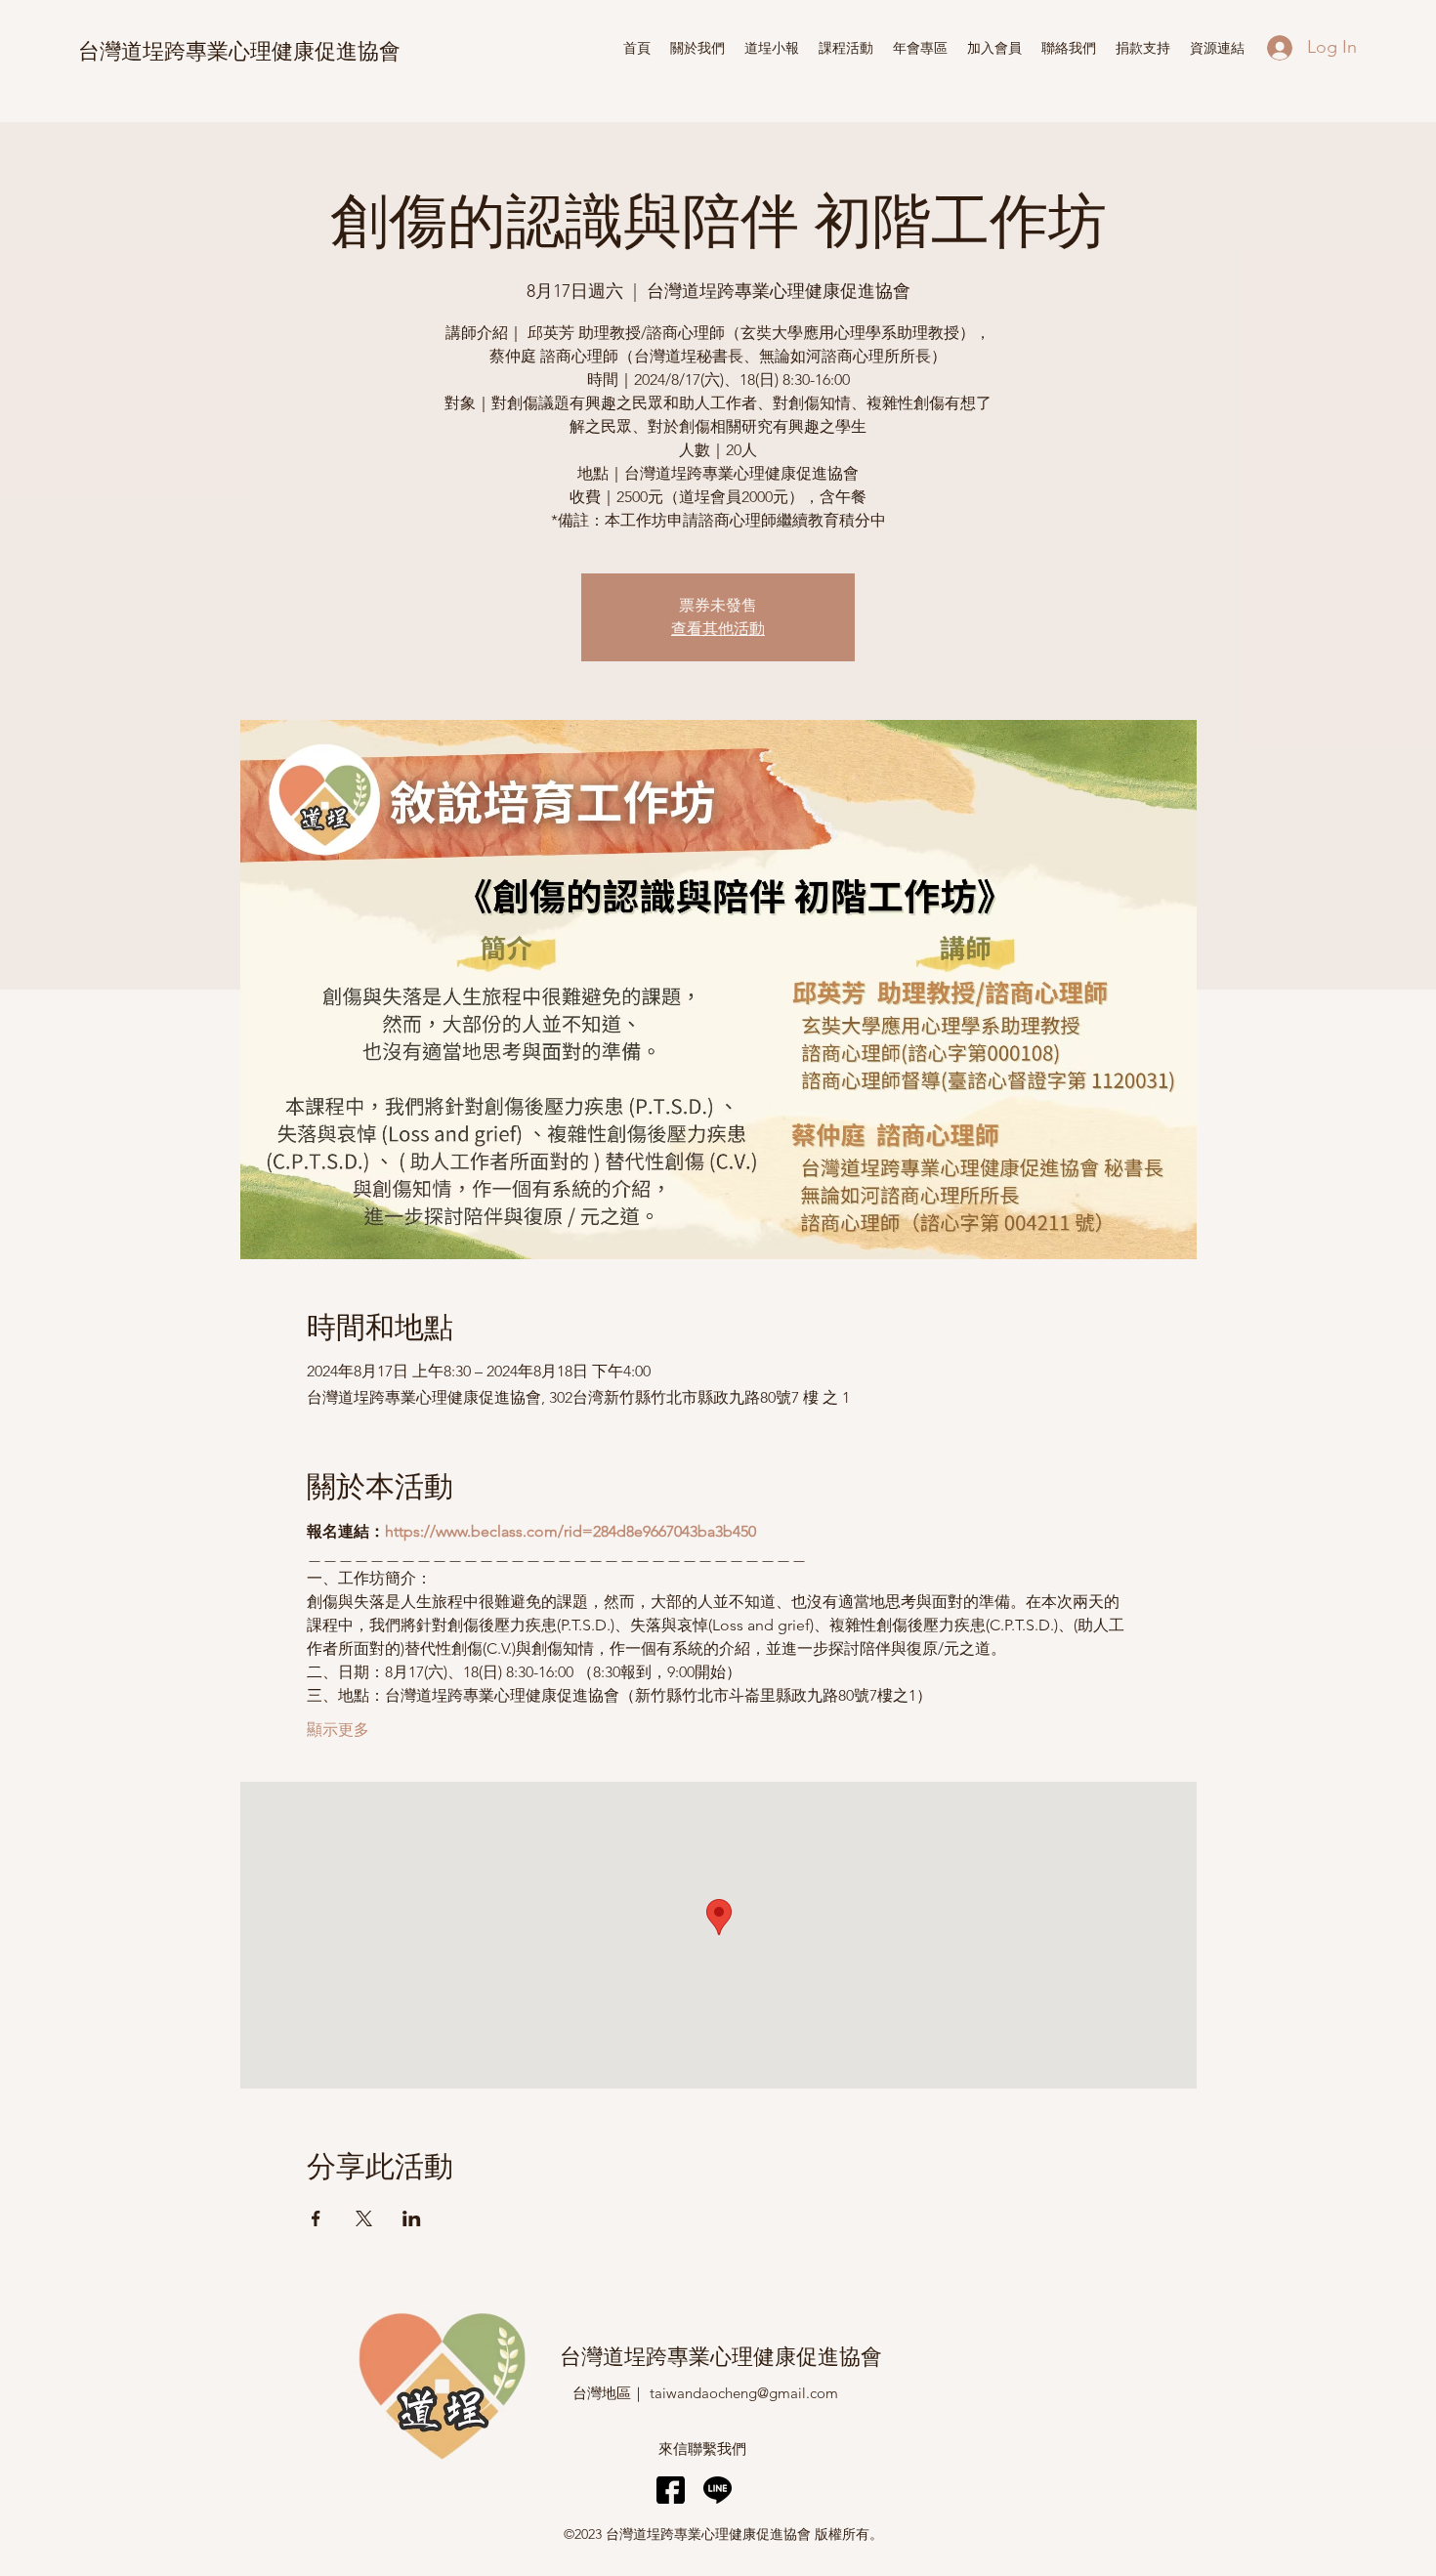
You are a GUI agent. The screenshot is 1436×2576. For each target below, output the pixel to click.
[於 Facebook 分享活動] (316, 2218)
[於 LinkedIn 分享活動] (412, 2218)
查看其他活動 (718, 629)
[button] (772, 48)
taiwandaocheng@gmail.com (744, 2393)
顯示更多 (338, 1730)
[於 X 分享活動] (364, 2218)
